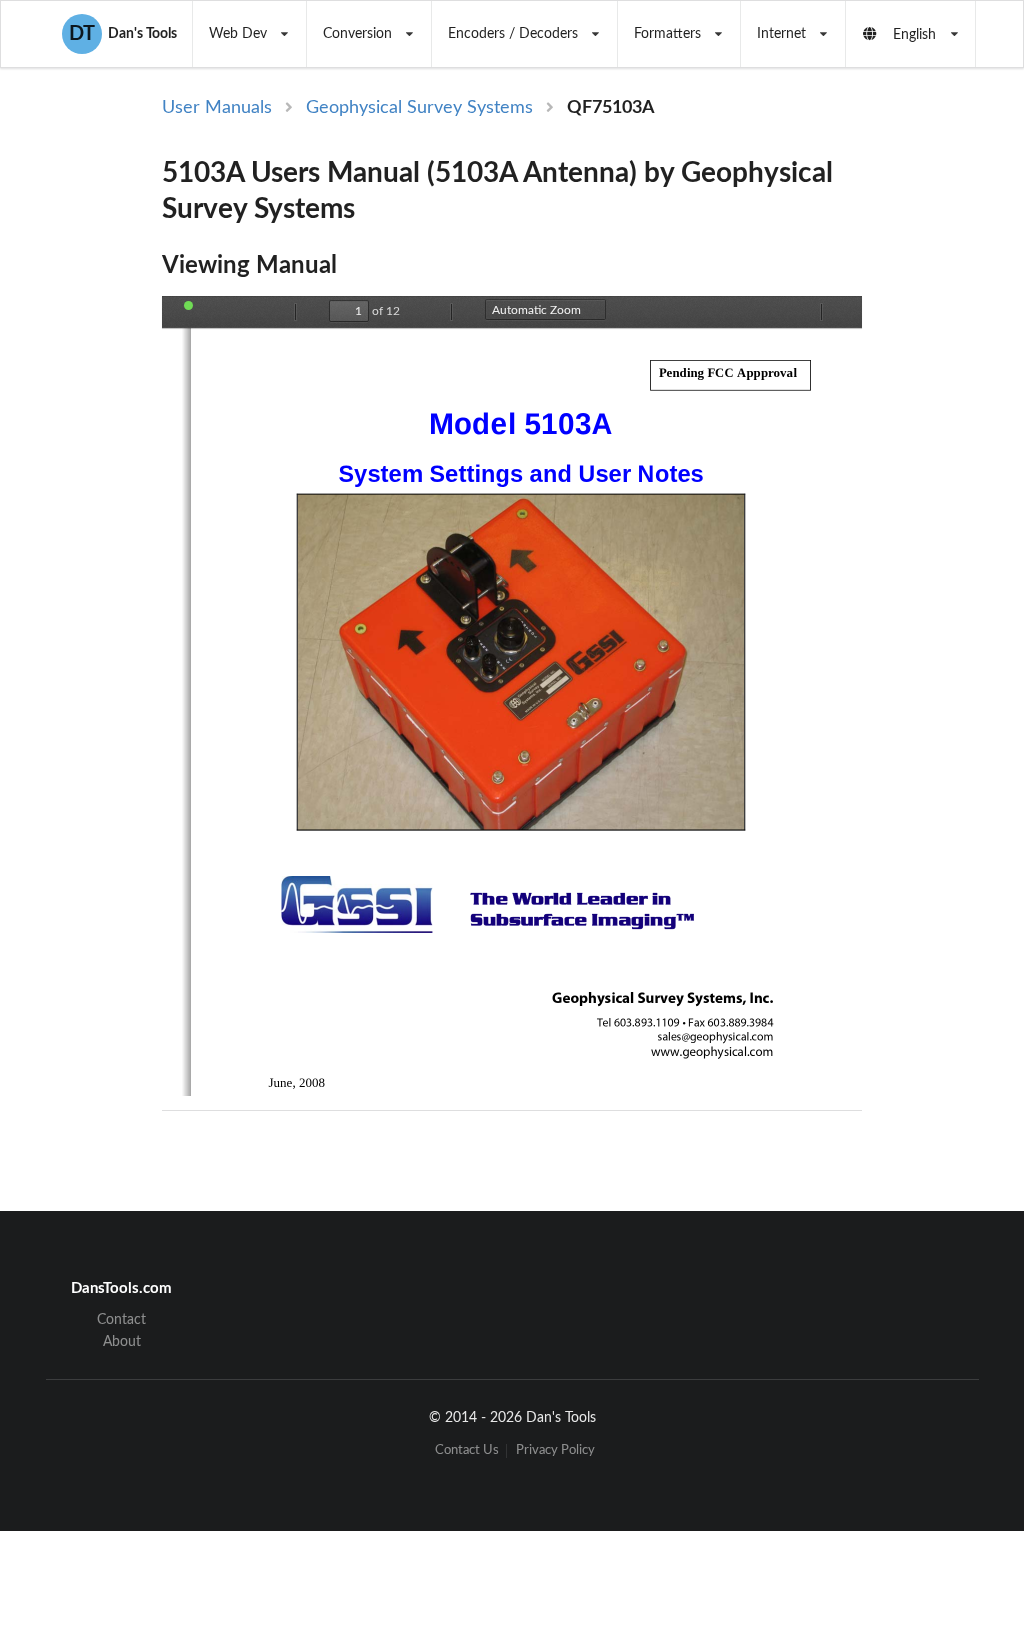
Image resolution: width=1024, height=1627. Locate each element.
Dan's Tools (123, 34)
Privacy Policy (555, 1450)
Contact (121, 1320)
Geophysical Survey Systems (419, 108)
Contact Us (467, 1450)
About (122, 1342)
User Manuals (217, 108)
